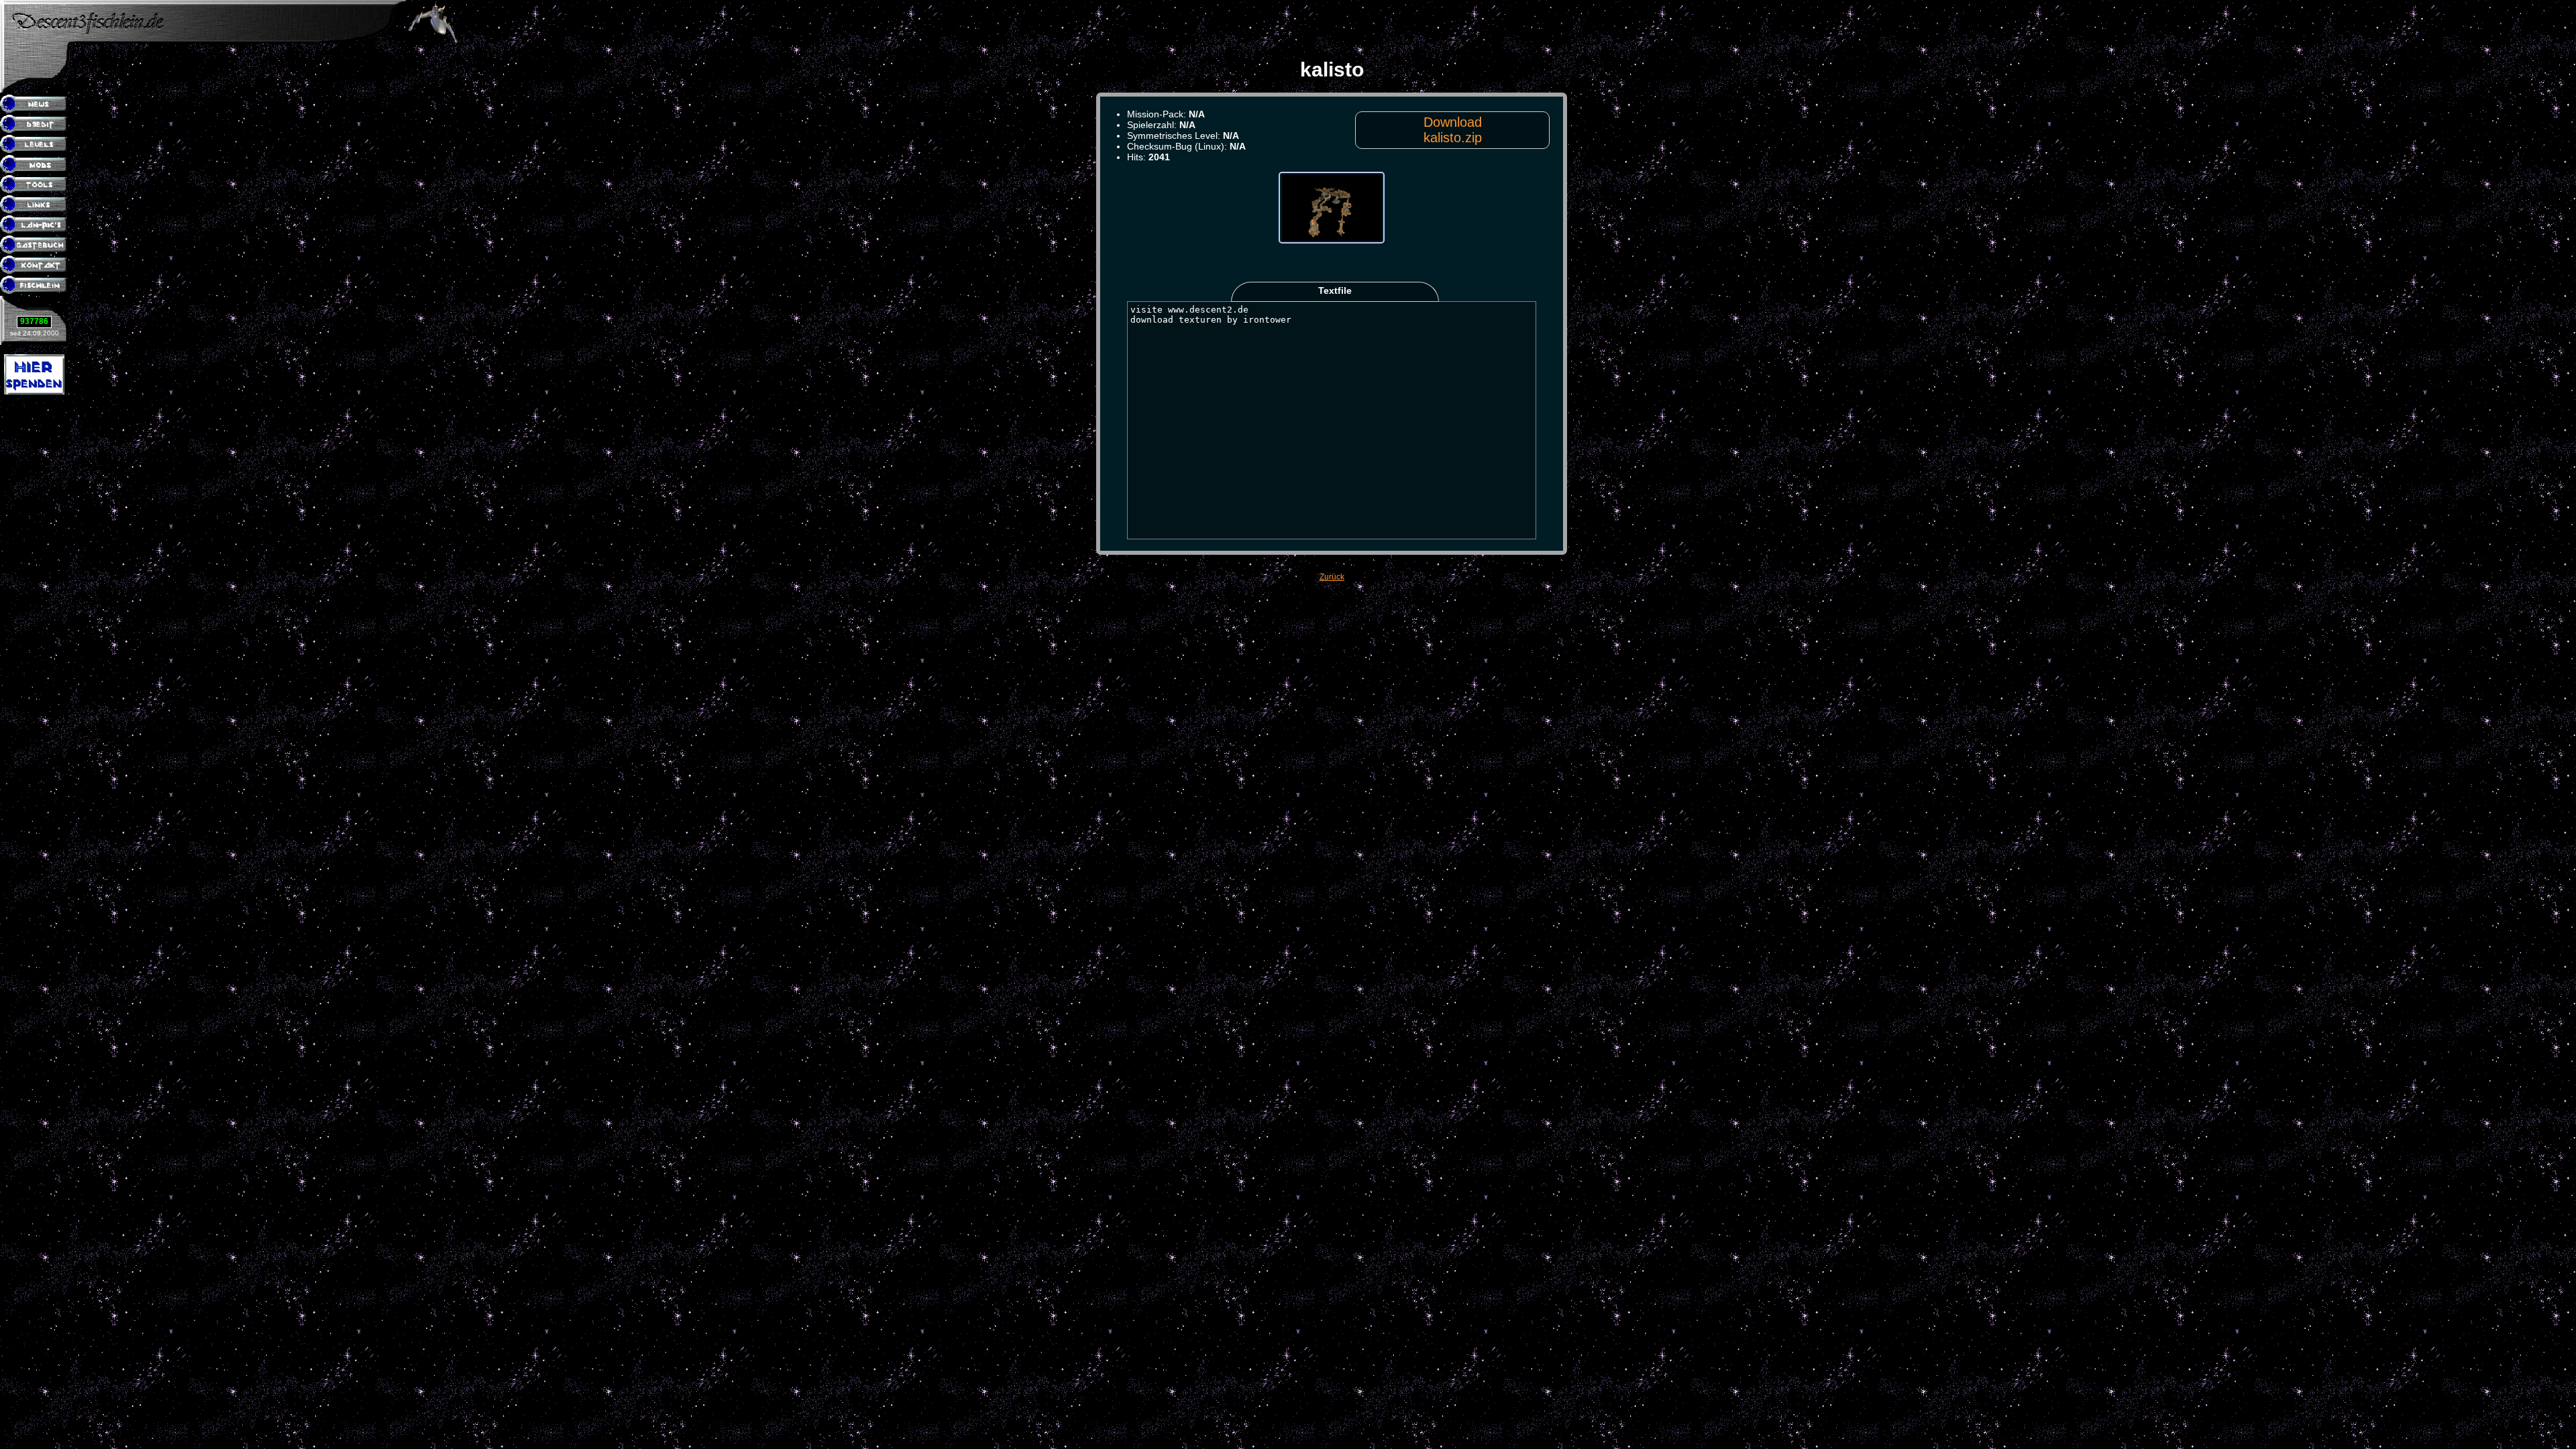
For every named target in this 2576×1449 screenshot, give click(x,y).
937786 (34, 321)
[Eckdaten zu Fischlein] (35, 286)
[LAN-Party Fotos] (35, 225)
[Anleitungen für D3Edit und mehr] (35, 125)
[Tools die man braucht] (35, 185)
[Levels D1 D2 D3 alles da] (35, 145)
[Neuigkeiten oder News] (35, 105)
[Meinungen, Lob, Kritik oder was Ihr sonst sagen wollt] (35, 246)
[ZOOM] (1332, 268)
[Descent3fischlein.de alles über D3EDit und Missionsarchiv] (203, 41)
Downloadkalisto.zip (1453, 130)
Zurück (1332, 577)
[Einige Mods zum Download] (35, 165)
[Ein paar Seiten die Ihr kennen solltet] (35, 205)
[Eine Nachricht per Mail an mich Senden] (35, 266)
